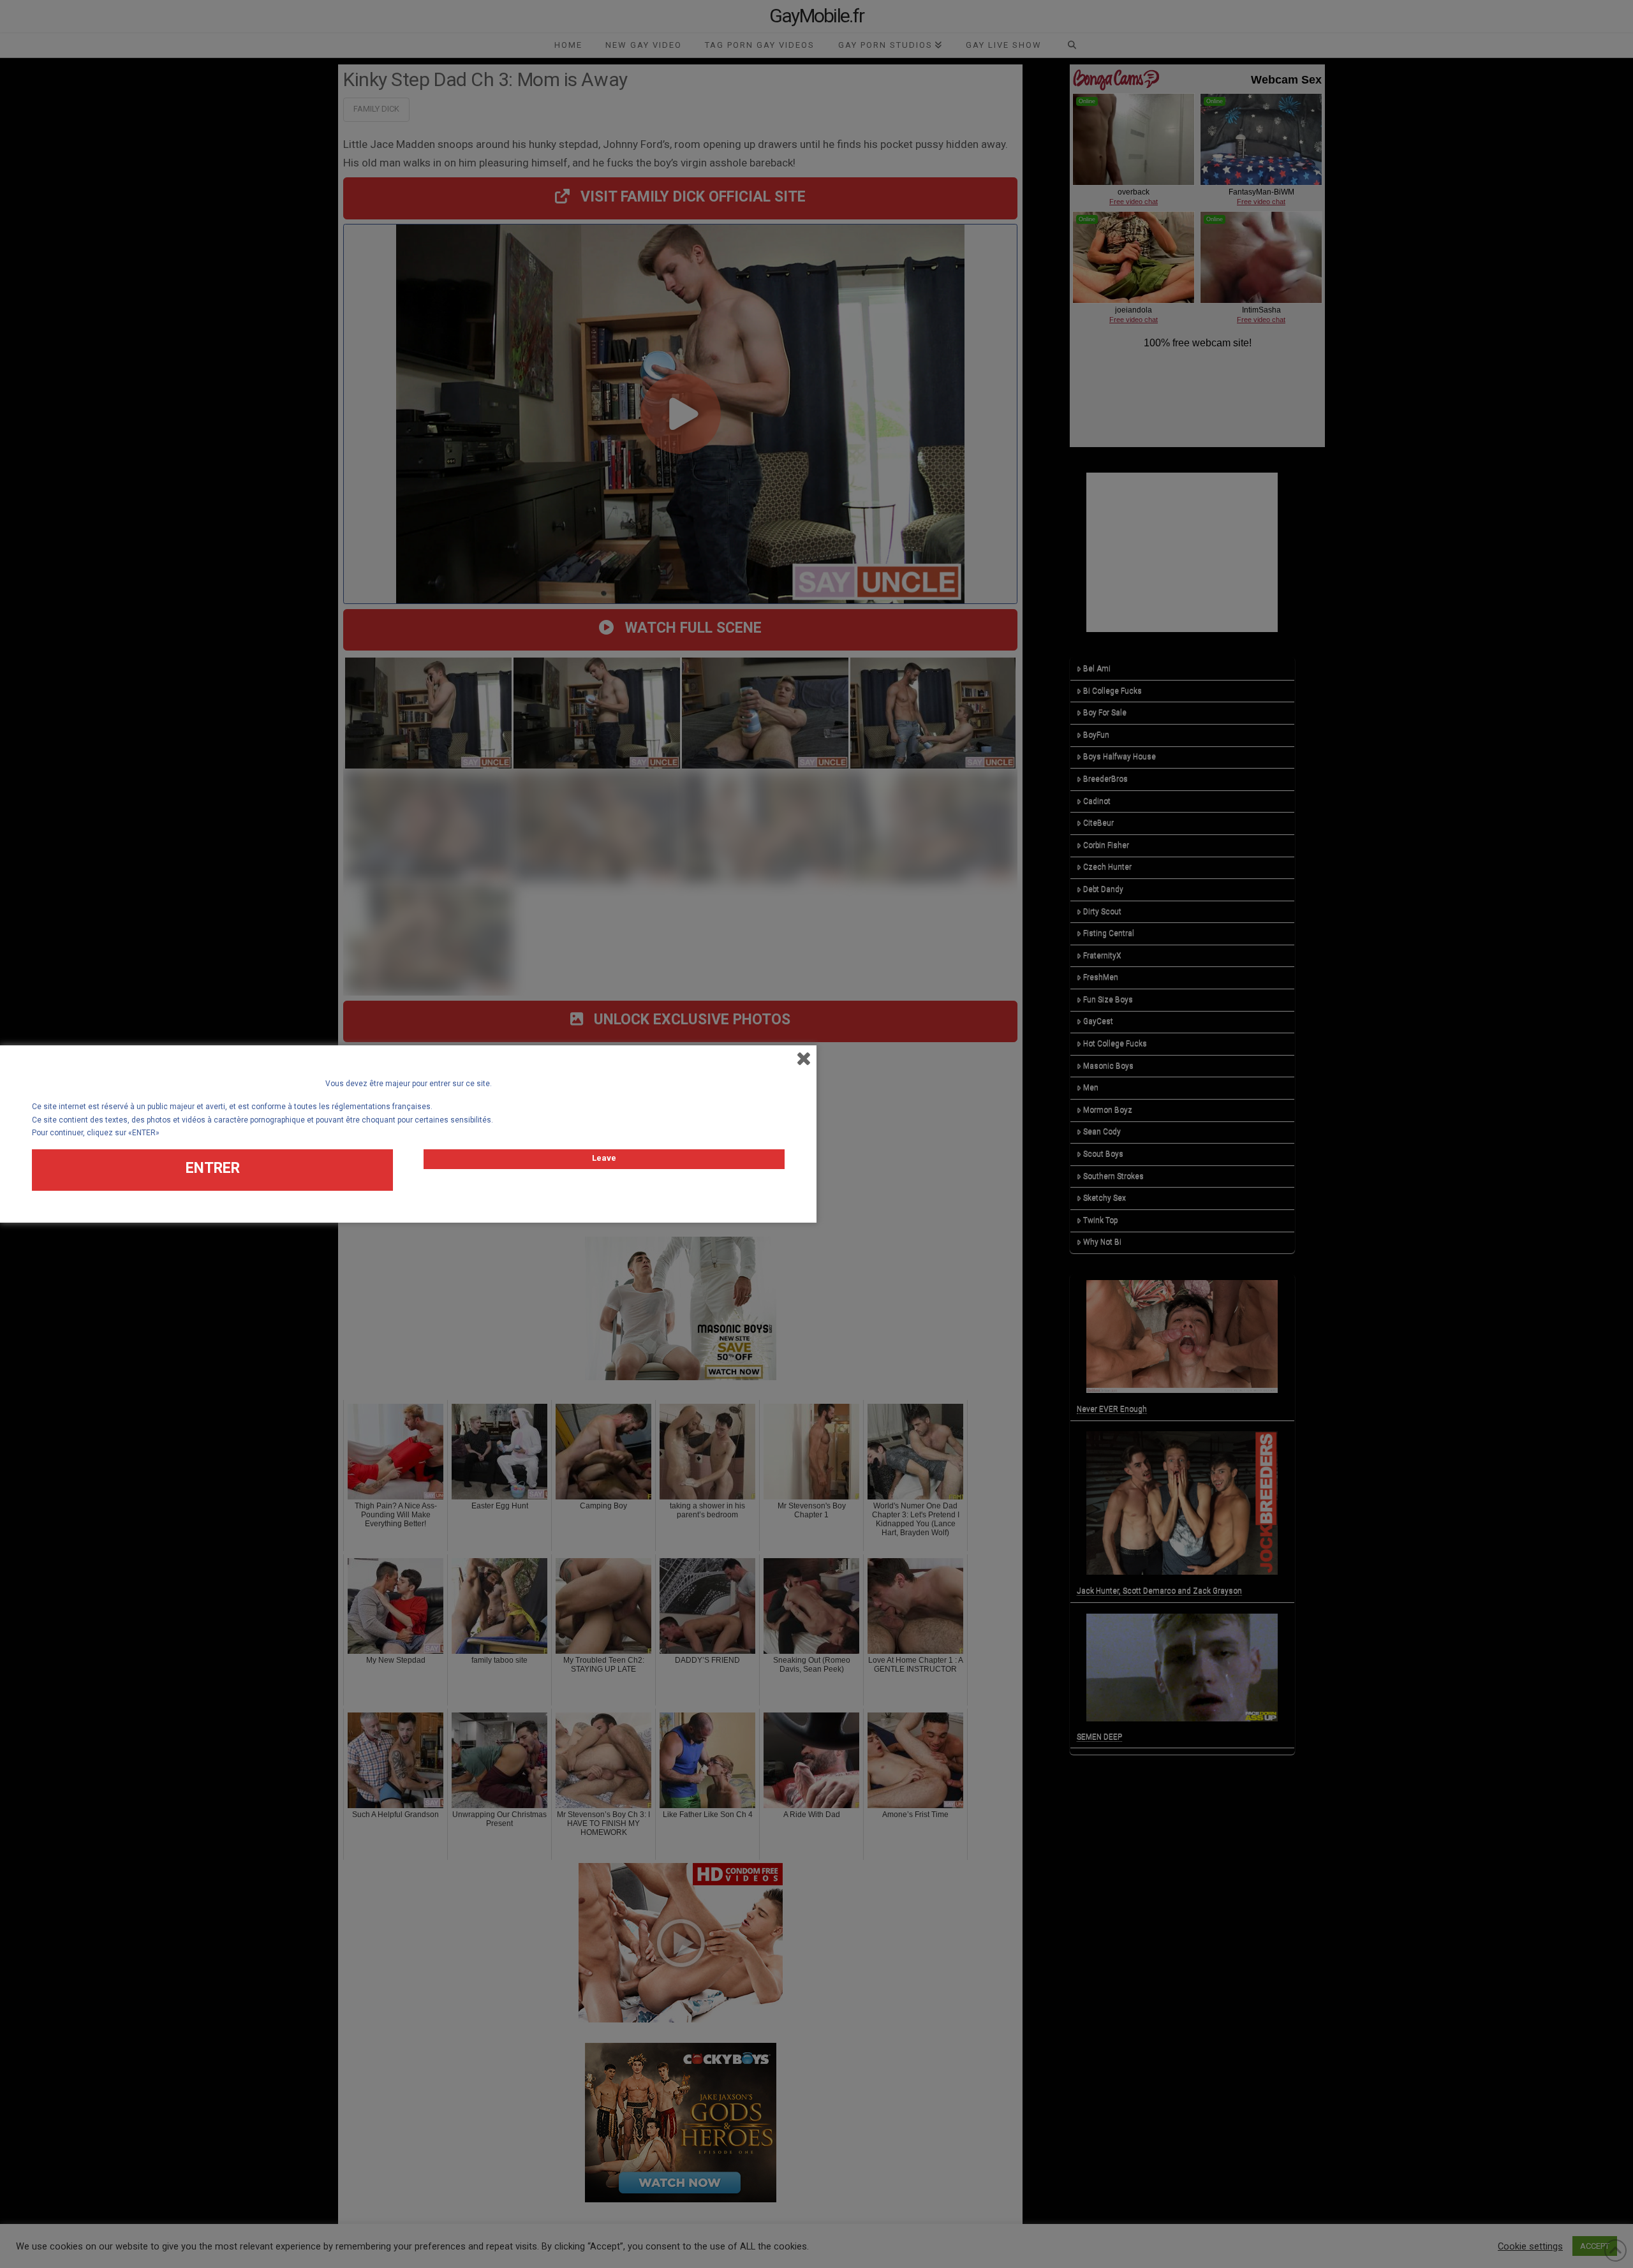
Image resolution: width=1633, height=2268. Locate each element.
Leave (604, 1158)
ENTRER (213, 1168)
